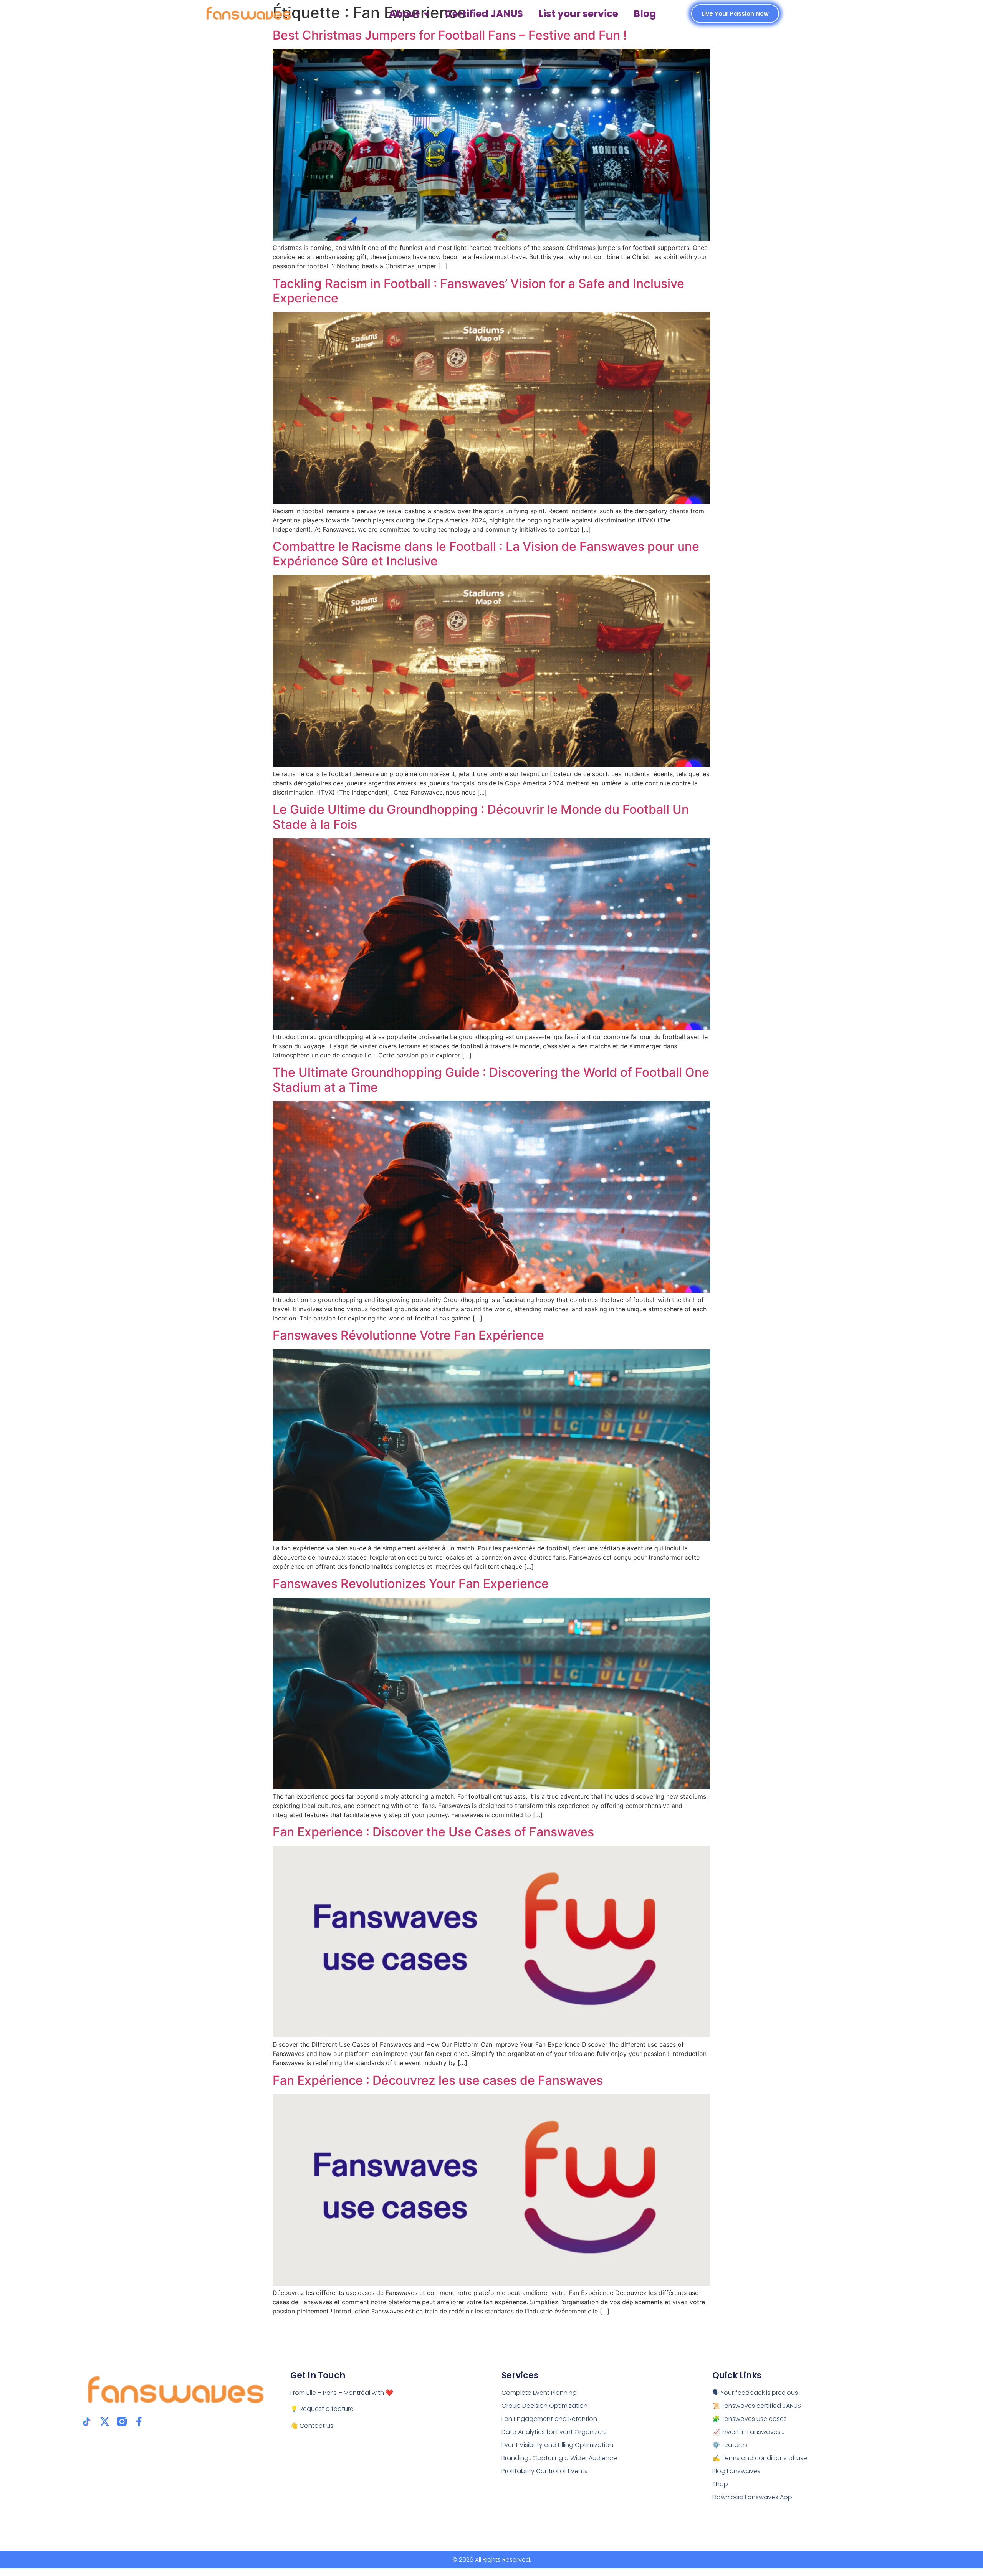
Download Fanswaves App (752, 2497)
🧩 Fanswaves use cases (750, 2419)
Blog (645, 14)
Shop (720, 2484)
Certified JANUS (484, 14)
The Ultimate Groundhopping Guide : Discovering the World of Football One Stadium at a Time (491, 1080)
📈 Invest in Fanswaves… (748, 2432)
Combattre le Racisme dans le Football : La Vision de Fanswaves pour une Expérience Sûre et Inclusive (486, 554)
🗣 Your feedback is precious (755, 2393)
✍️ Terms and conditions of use (760, 2458)
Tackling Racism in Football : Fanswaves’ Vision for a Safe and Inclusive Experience (478, 291)
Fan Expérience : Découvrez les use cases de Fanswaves (438, 2080)
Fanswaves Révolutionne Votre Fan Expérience (408, 1335)
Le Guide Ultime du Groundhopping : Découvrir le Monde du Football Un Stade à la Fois (481, 817)
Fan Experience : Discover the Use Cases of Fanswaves (433, 1832)
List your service (578, 14)
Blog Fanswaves (736, 2471)
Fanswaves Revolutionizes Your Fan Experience (411, 1584)
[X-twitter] (105, 2422)
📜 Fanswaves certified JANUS (757, 2406)
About (404, 14)
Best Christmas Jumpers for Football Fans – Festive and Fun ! (450, 35)
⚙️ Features (730, 2445)
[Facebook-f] (139, 2422)
